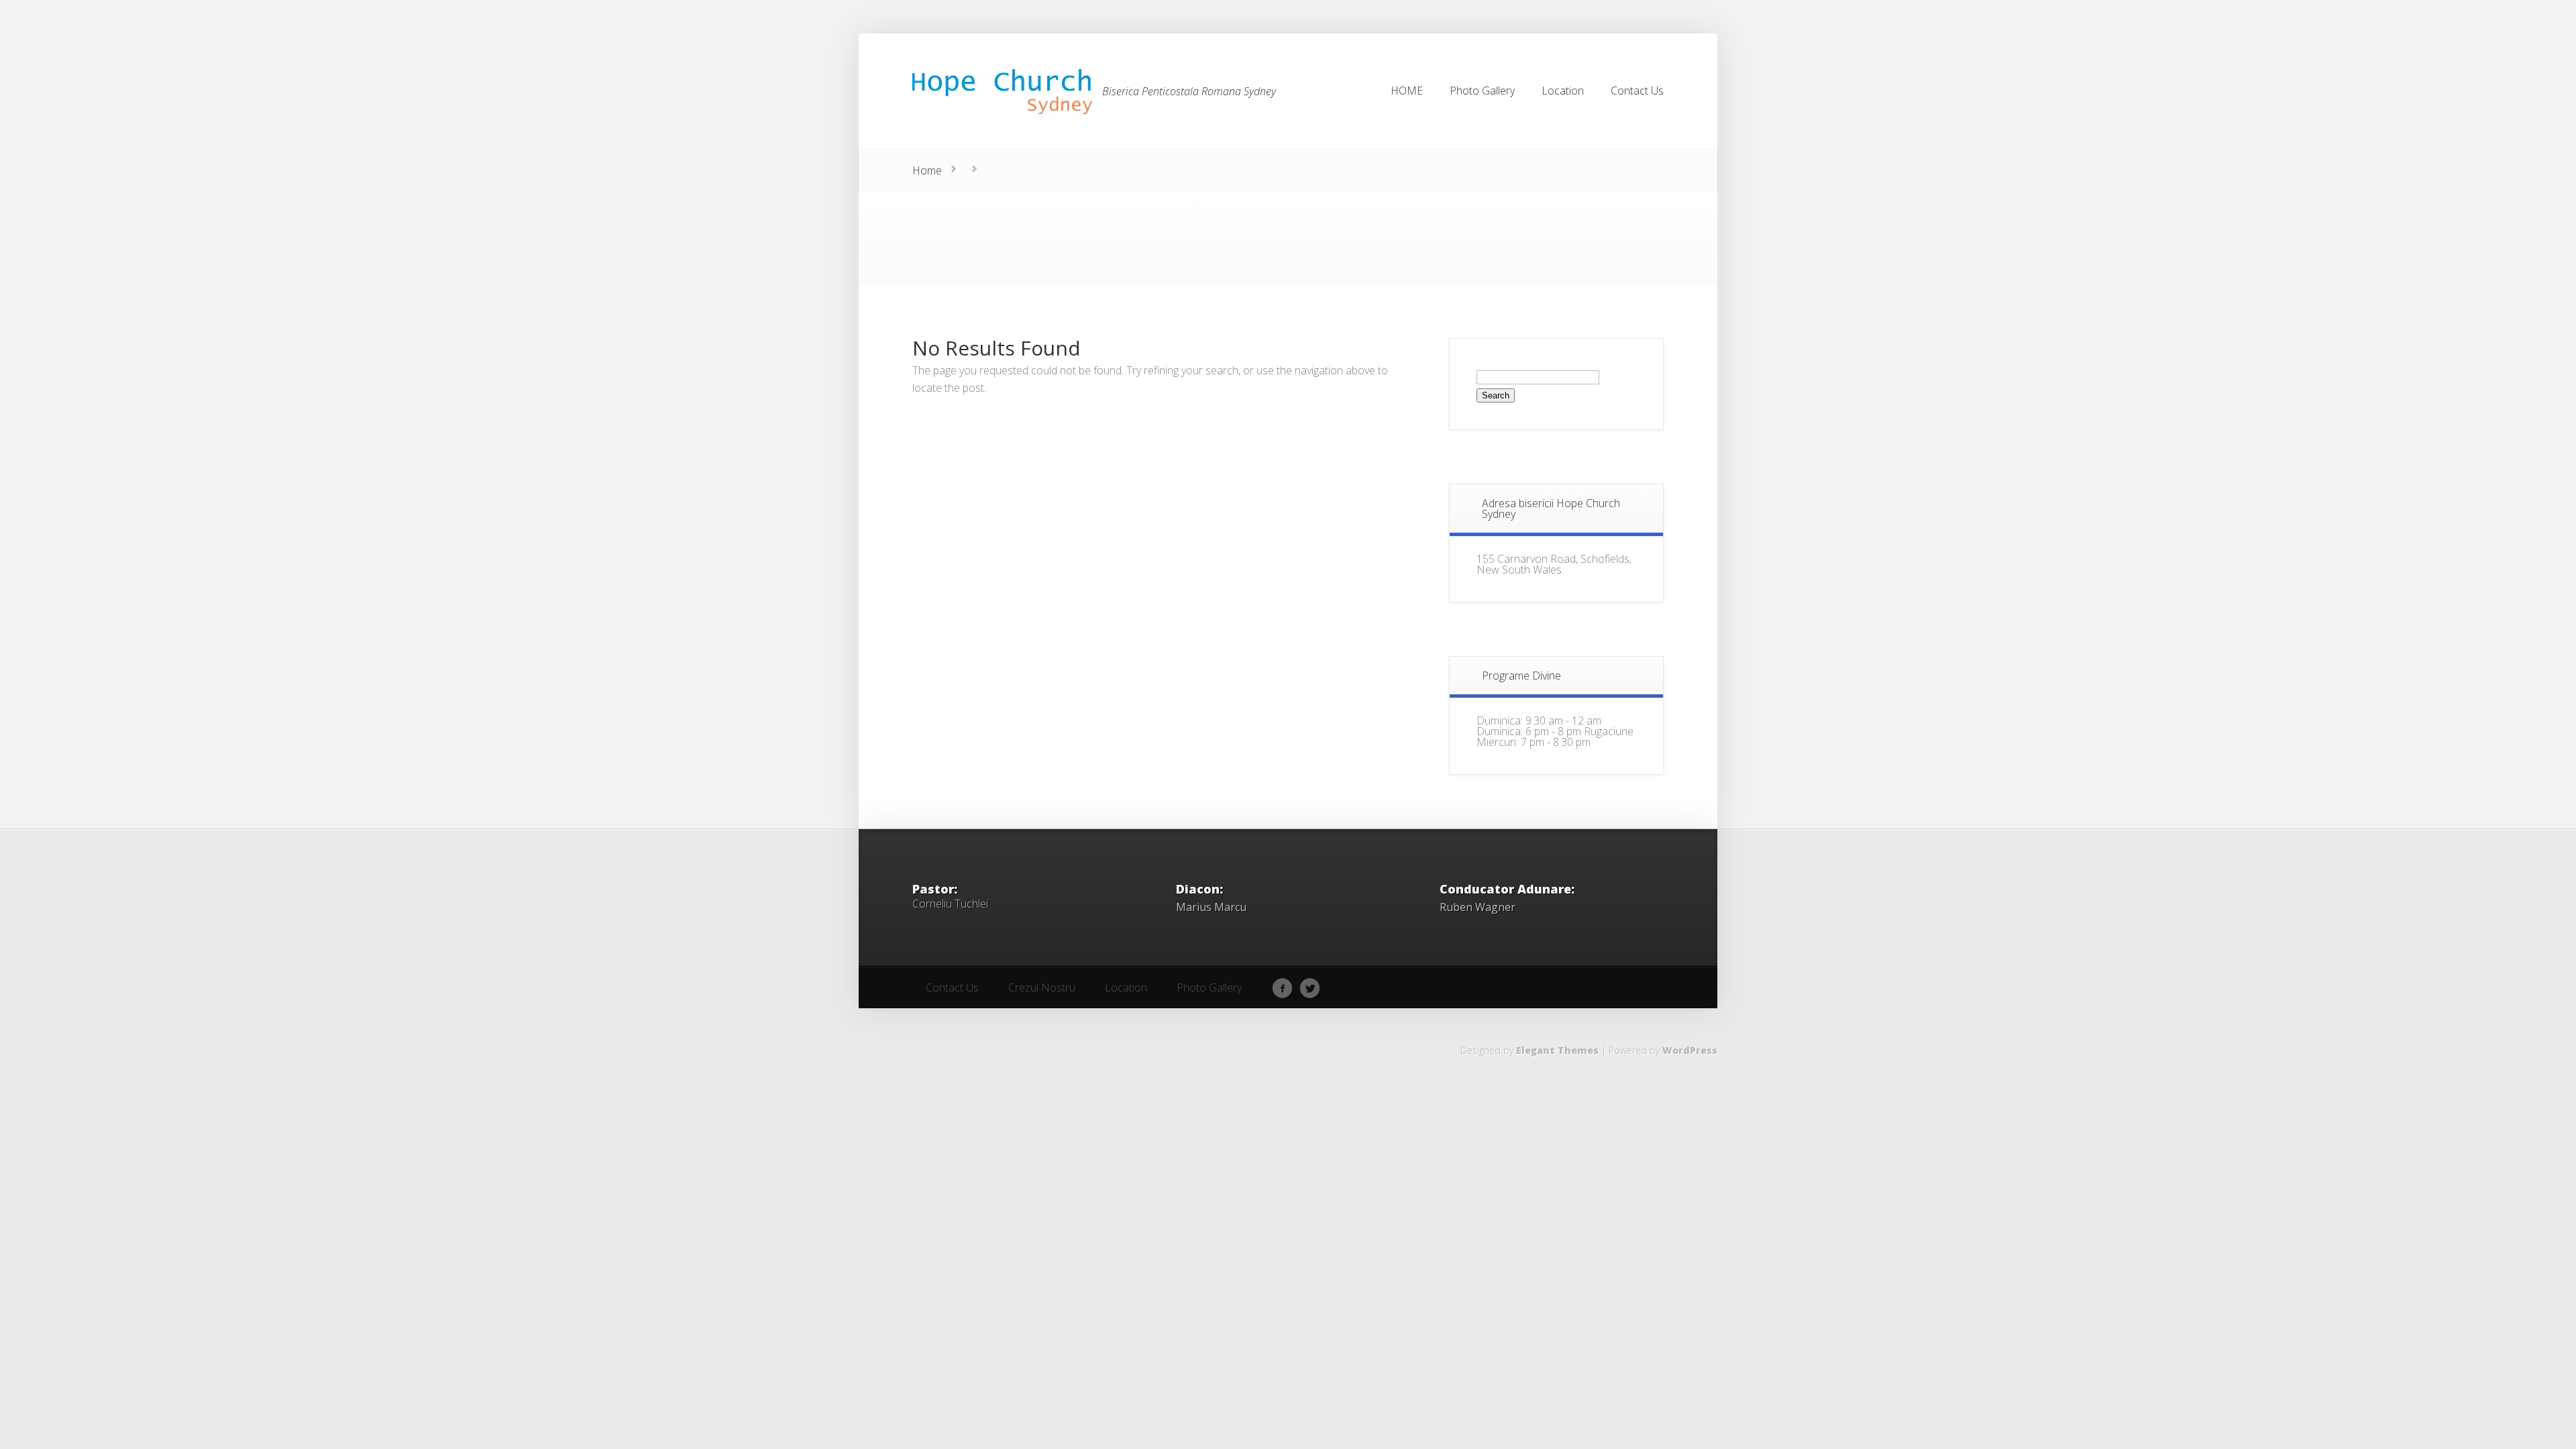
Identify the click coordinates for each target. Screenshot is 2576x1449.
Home (927, 170)
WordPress (1690, 1050)
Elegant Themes (1557, 1050)
